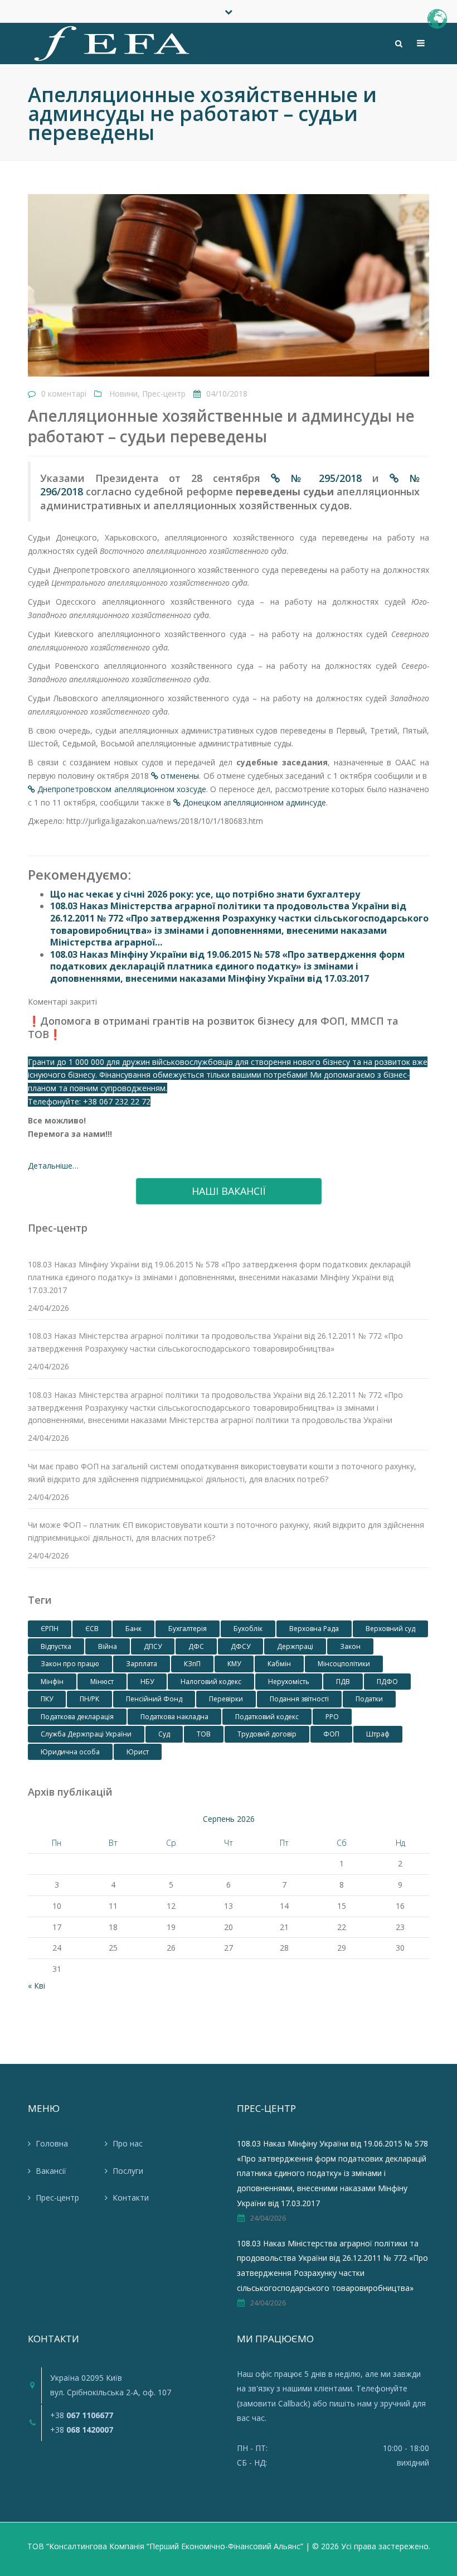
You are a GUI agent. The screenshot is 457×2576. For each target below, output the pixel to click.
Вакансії (51, 2171)
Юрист (138, 1752)
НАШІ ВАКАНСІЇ (229, 1191)
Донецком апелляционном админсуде (254, 802)
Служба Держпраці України (86, 1734)
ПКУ (47, 1699)
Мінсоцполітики (344, 1664)
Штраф (378, 1734)
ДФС (196, 1646)
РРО (332, 1717)
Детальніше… (53, 1166)
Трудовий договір (267, 1734)
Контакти (131, 2198)
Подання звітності (299, 1699)
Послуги (128, 2171)
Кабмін (279, 1664)
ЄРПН (50, 1629)
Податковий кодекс (267, 1717)
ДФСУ (240, 1646)
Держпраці (295, 1646)
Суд (164, 1734)
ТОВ (204, 1734)
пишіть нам (351, 2403)
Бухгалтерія (188, 1629)
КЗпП (192, 1664)
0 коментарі (64, 394)
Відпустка (56, 1646)
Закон (350, 1646)
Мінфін (52, 1682)
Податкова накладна (174, 1717)
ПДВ (343, 1682)
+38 (82, 2415)
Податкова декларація (77, 1717)
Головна (52, 2143)
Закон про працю (70, 1664)
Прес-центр (164, 394)
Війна (108, 1646)
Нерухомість (289, 1682)
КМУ (234, 1664)
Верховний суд (390, 1629)
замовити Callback (273, 2403)
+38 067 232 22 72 (117, 1101)
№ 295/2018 (322, 478)
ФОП (331, 1734)
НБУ (147, 1682)
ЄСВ (92, 1629)
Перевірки (226, 1699)
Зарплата (142, 1664)
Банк (133, 1629)
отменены (180, 776)
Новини (123, 394)
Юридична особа (70, 1752)
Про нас (128, 2143)
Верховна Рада (314, 1629)
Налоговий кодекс (211, 1682)
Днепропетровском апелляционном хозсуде (122, 789)
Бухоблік (248, 1629)
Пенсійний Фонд (154, 1699)
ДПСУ (153, 1646)
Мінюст (102, 1682)
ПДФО (387, 1682)
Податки (369, 1699)
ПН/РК (89, 1699)
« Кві (37, 1986)
